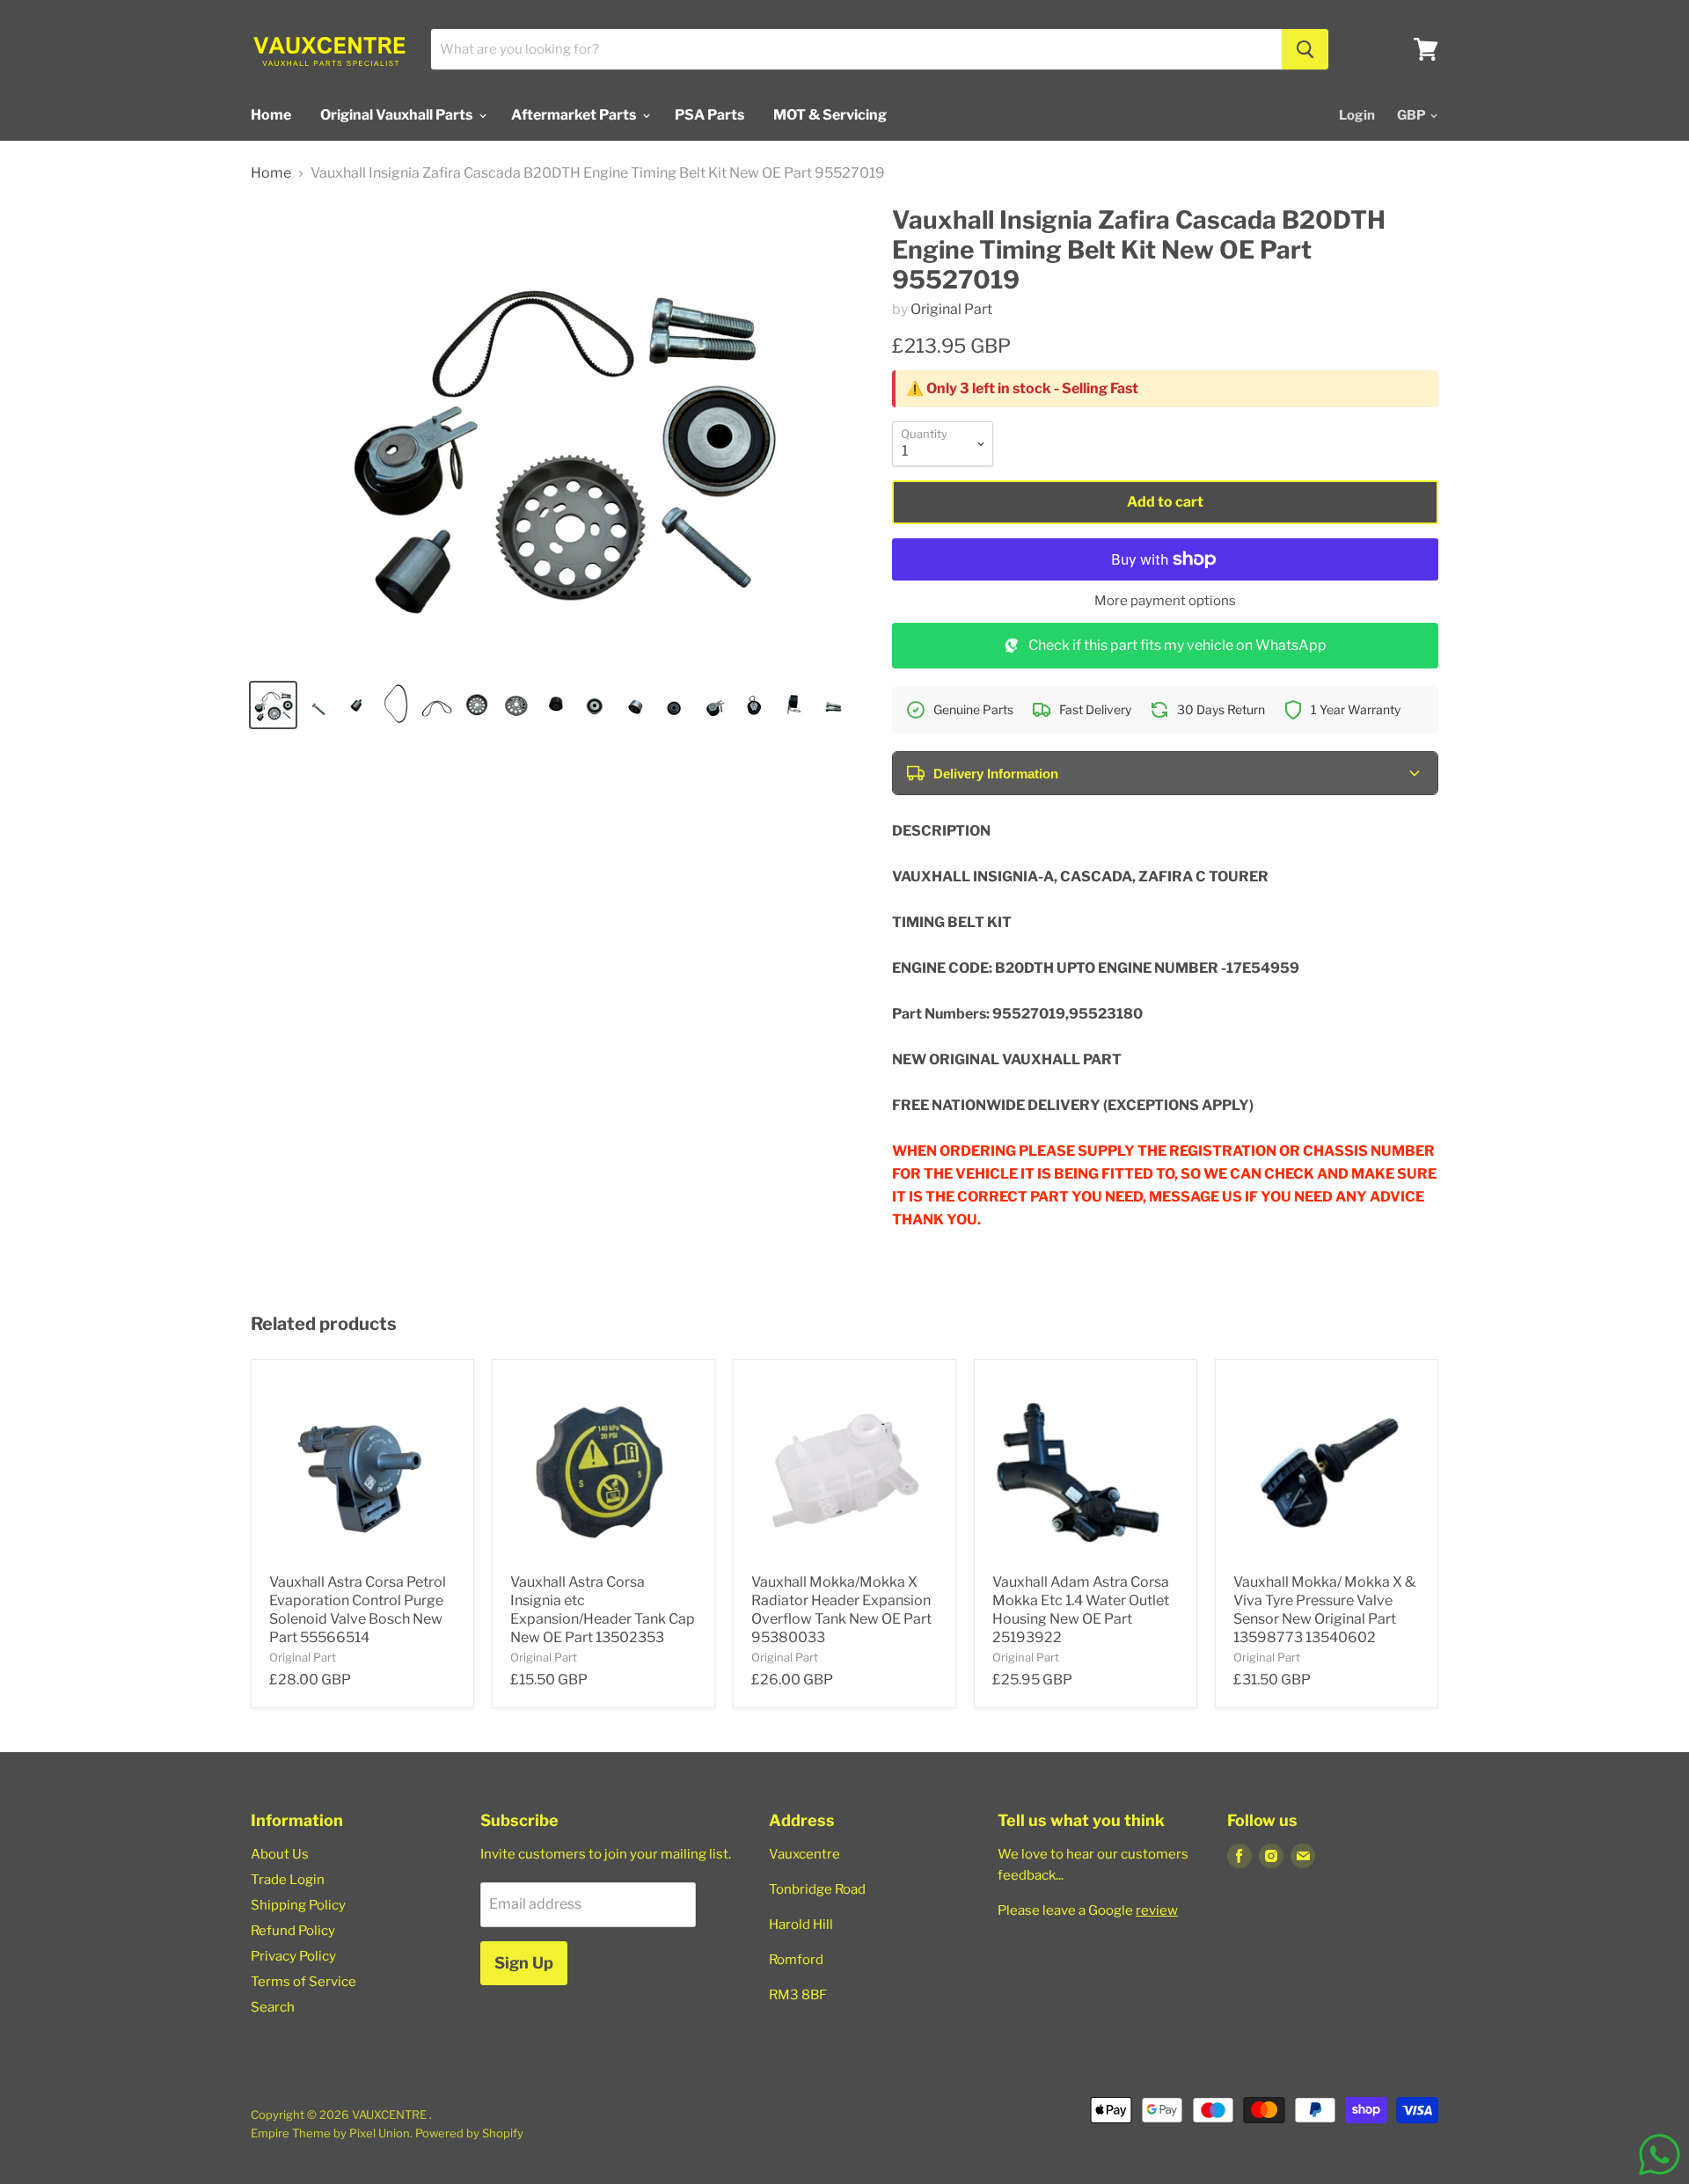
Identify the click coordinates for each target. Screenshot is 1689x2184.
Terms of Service (303, 1982)
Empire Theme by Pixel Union (330, 2133)
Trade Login (288, 1880)
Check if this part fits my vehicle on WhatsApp (1177, 645)
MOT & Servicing (830, 115)
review (1157, 1910)
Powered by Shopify (469, 2133)
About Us (280, 1854)
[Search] (1305, 49)
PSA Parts (709, 115)
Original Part (951, 309)
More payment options (1165, 601)
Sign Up (524, 1963)
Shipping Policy (298, 1905)
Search (273, 2007)
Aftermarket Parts (575, 115)
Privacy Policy (293, 1956)
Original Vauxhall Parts (398, 115)
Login (1357, 115)
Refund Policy (293, 1931)
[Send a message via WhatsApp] (1660, 2155)
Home (271, 115)
